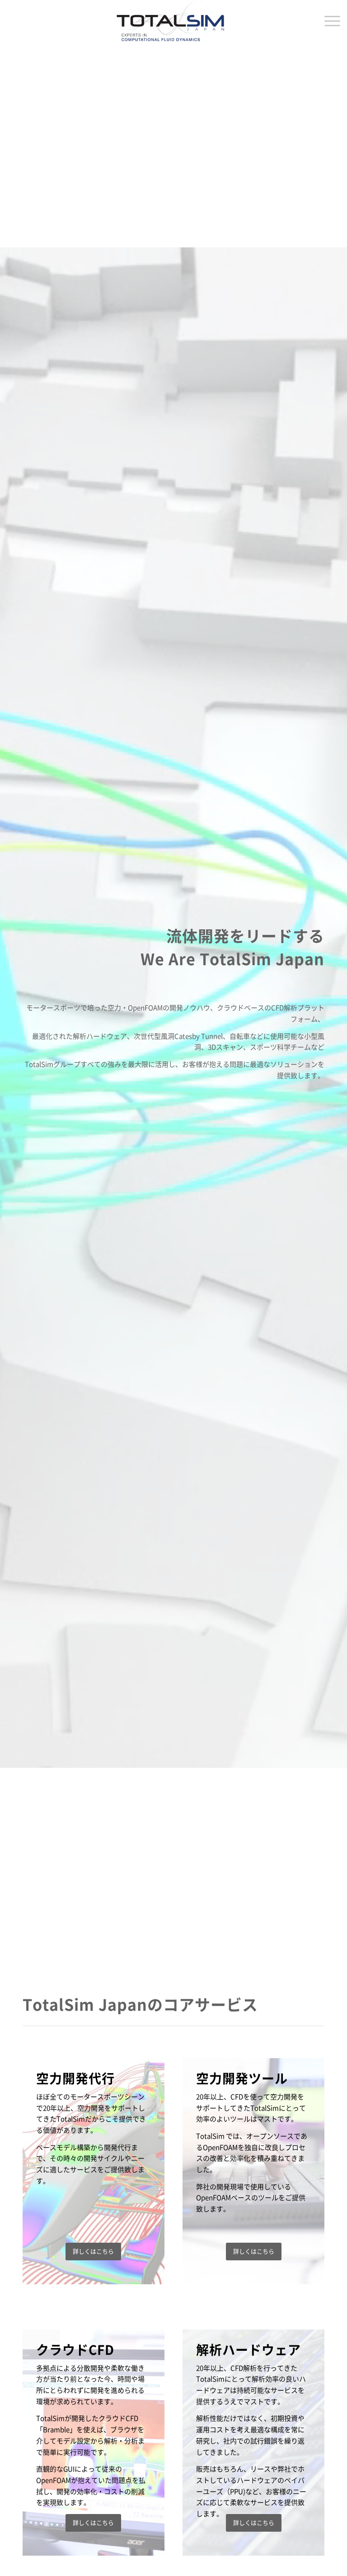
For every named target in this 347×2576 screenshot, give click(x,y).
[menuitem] (328, 21)
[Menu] (328, 21)
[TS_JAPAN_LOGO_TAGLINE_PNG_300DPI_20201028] (173, 21)
